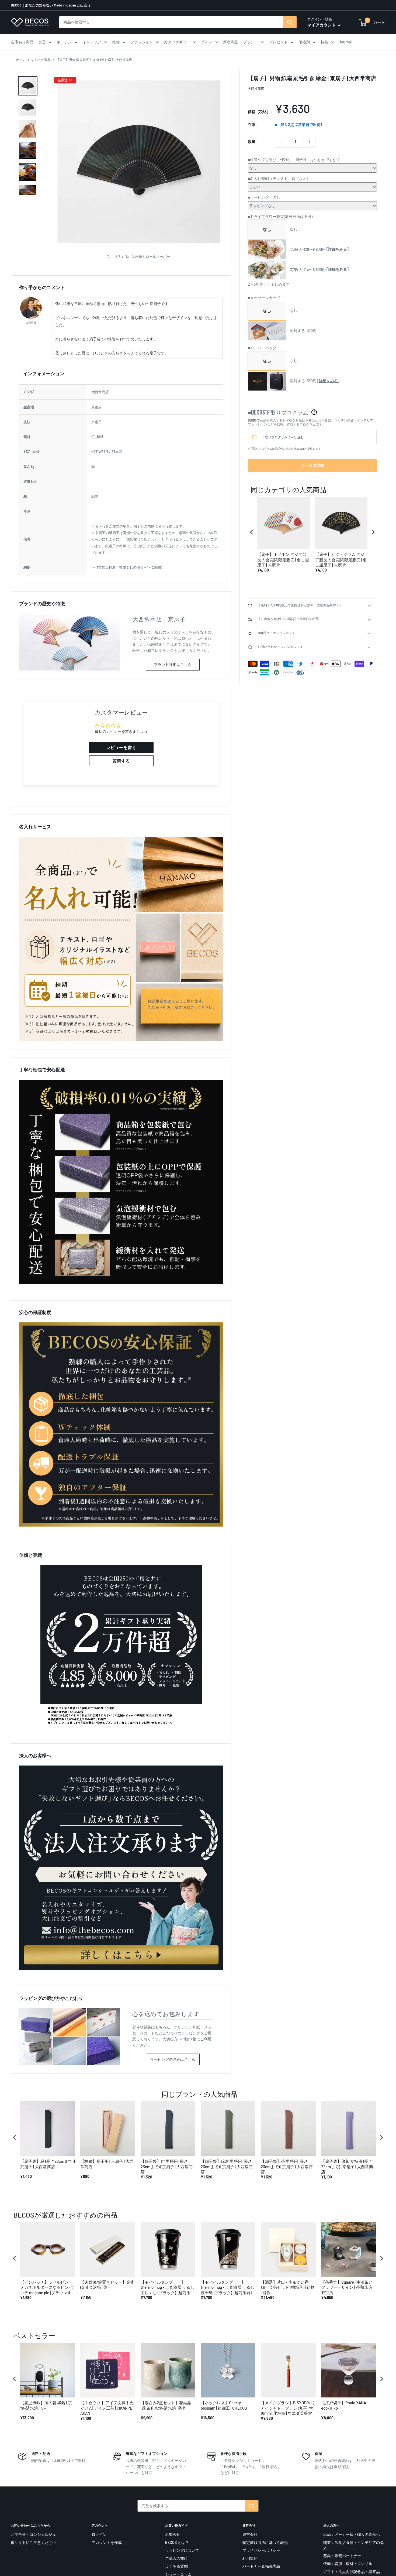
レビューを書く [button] (121, 747)
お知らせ (173, 2534)
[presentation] (252, 532)
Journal (345, 42)
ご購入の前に (176, 2558)
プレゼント (278, 42)
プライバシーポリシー (261, 2550)
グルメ (207, 42)
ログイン (99, 2534)
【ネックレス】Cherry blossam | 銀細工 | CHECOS (224, 2405)
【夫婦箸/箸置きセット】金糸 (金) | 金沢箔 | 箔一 (107, 2285)
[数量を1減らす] (281, 142)
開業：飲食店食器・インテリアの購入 (353, 2545)
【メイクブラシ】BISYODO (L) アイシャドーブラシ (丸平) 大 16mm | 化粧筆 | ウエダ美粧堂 (287, 2408)
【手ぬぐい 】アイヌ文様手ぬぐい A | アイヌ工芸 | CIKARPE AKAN (107, 2408)
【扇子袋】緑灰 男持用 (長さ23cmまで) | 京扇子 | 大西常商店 (227, 2166)
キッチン (64, 42)
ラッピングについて (182, 2550)
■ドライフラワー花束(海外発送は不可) (280, 216)
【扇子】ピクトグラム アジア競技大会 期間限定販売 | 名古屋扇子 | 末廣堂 (341, 560)
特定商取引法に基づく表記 (265, 2542)
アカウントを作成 (107, 2542)
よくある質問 (176, 2566)
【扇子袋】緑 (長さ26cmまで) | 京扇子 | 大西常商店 (48, 2164)
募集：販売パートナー (342, 2556)
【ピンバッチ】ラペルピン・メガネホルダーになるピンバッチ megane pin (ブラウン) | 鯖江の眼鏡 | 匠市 (48, 2288)
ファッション (142, 42)
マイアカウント (322, 25)
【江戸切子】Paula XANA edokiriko (344, 2405)
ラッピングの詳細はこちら (173, 2059)
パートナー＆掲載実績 (261, 2566)
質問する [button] (121, 761)
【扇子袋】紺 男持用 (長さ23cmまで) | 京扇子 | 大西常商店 (167, 2166)
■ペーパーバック (262, 348)
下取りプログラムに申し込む (283, 437)
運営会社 (250, 2534)
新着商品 (231, 42)
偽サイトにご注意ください (33, 2542)
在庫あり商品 (22, 42)
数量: (252, 142)
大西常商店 (256, 89)
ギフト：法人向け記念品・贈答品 (352, 2572)
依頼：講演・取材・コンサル (348, 2563)
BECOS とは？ (177, 2542)
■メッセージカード (264, 298)
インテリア (92, 42)
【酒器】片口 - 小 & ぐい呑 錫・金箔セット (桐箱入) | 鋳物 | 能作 (288, 2287)
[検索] (290, 22)
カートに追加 (312, 465)
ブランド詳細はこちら (173, 664)
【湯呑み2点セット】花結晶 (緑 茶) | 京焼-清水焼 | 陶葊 (166, 2405)
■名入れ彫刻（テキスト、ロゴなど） (279, 179)
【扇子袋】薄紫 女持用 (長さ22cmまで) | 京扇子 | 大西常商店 (347, 2166)
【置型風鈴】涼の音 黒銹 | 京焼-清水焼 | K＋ (46, 2405)
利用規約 (250, 2558)
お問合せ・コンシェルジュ (33, 2534)
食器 (42, 42)
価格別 (304, 42)
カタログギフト (177, 42)
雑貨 (116, 42)
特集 (324, 42)
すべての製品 (41, 60)
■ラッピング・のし (264, 198)
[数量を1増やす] (310, 142)
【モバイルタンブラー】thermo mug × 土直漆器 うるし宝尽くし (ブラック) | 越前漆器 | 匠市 (168, 2288)
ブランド (251, 42)
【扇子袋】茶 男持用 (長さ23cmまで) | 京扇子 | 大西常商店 (287, 2166)
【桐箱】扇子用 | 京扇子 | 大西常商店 (107, 2164)
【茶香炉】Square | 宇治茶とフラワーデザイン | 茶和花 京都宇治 (347, 2287)
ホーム (21, 60)
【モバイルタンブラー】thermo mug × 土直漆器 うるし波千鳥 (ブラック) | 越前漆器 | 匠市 (227, 2288)
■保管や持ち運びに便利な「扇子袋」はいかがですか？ (294, 160)
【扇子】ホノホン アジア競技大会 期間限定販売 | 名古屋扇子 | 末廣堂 (283, 560)
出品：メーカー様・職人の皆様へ (352, 2534)
